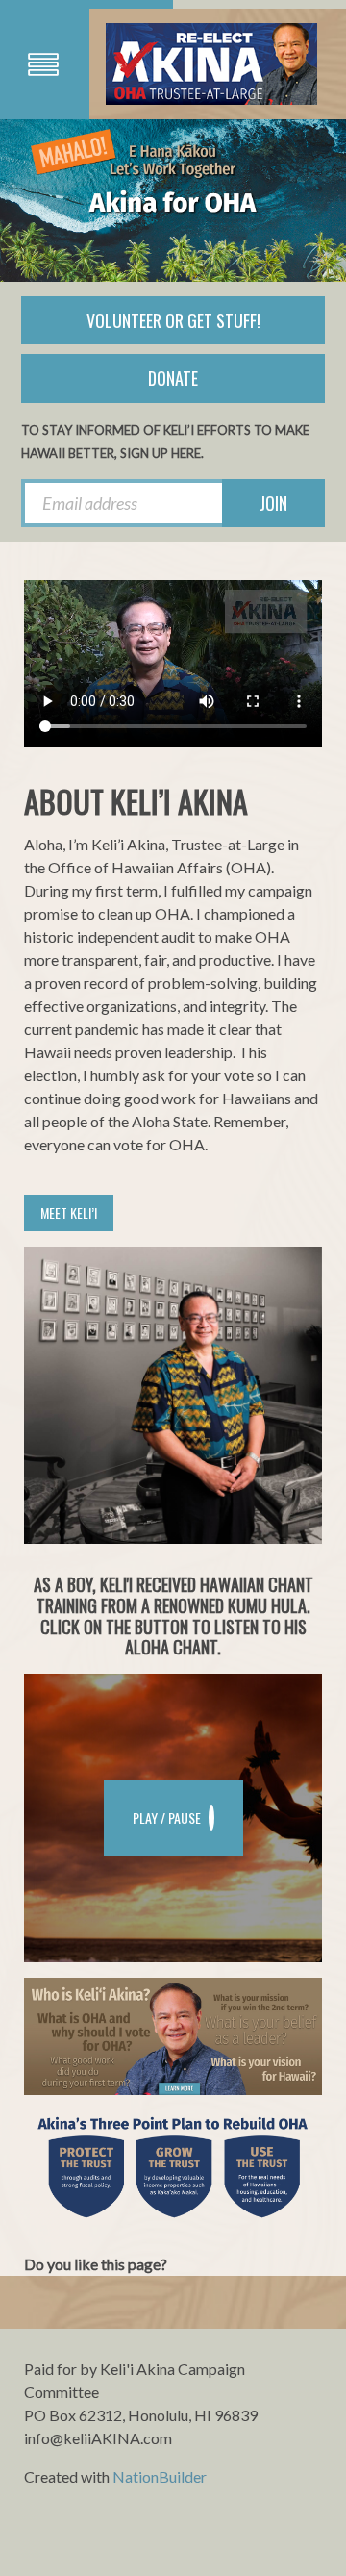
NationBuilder (160, 2476)
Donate (173, 378)
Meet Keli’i (69, 1212)
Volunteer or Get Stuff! (173, 320)
